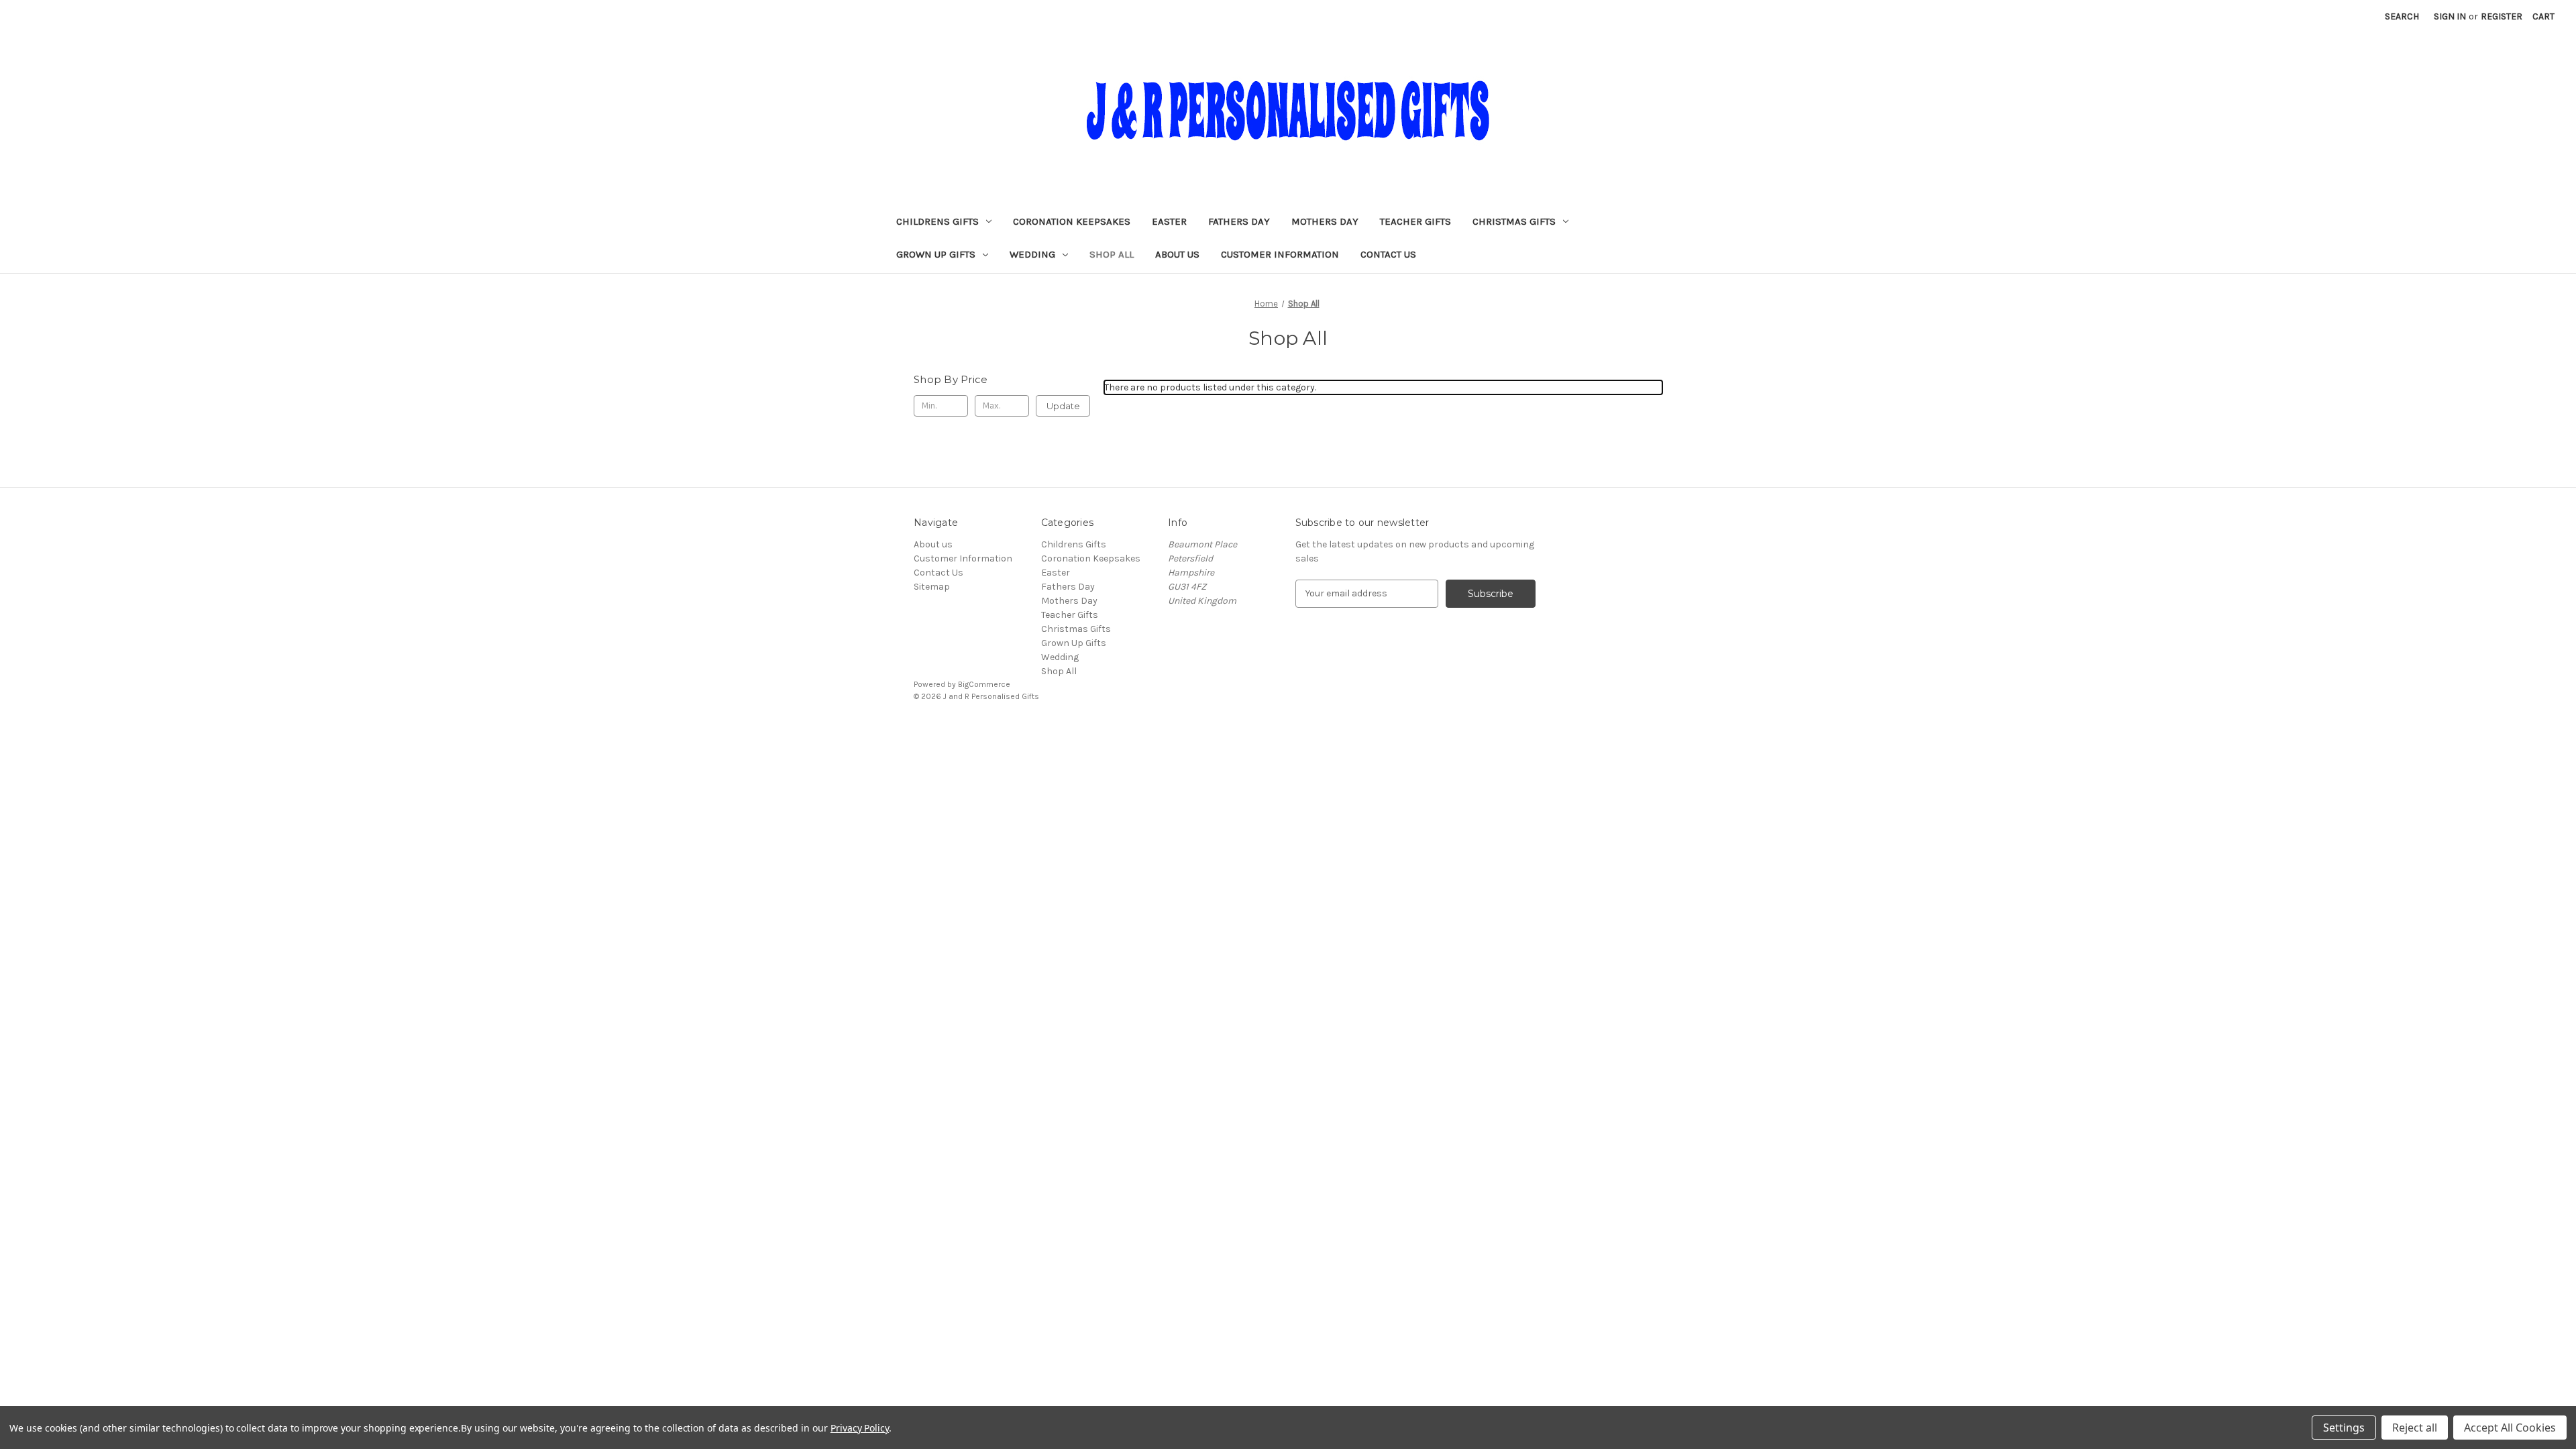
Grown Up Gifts (936, 254)
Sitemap (932, 587)
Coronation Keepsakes (1072, 221)
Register (2502, 16)
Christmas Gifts (1514, 221)
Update (1063, 406)
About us (1177, 254)
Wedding (1032, 254)
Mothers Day (1325, 221)
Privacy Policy (860, 1428)
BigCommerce (984, 684)
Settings (2344, 1428)
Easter (1169, 221)
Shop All (1112, 254)
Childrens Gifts (937, 221)
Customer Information (1280, 254)
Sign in (2450, 16)
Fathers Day (1239, 221)
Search (2402, 16)
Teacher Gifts (1415, 221)
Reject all (2415, 1428)
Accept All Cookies (2510, 1428)
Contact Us (1388, 254)
